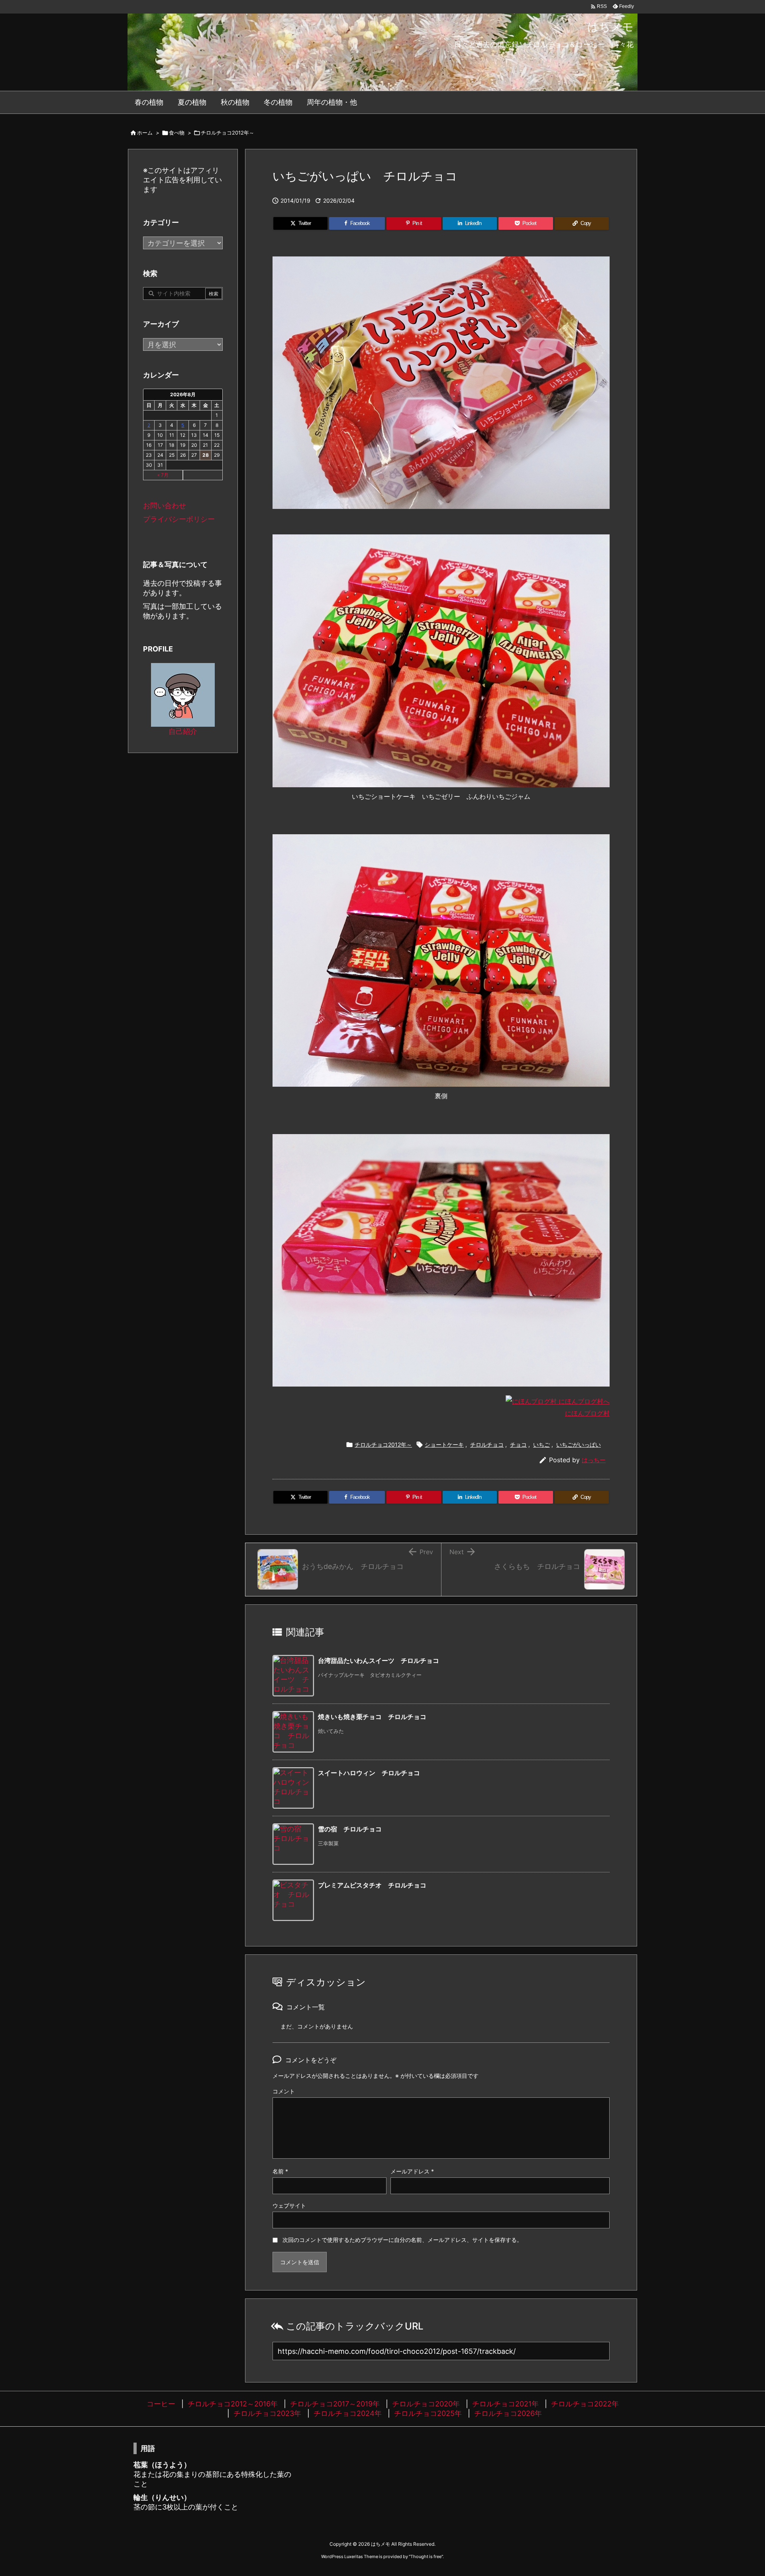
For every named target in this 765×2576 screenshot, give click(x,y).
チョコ (518, 1444)
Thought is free (426, 2556)
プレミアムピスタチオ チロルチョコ (372, 1885)
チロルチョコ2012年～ (228, 133)
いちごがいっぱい (579, 1444)
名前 (280, 2171)
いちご (541, 1444)
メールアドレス (412, 2171)
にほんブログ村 (587, 1413)
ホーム (145, 133)
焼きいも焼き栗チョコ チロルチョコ (372, 1717)
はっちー (594, 1460)
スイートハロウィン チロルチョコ (369, 1773)
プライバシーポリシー (179, 519)
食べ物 (177, 133)
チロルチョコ (487, 1444)
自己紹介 (183, 731)
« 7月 (163, 475)
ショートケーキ (444, 1444)
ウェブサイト (289, 2205)
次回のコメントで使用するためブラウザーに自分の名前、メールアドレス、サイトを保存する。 (402, 2240)
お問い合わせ (165, 506)
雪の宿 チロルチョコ (350, 1829)
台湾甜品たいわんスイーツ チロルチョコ (379, 1661)
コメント (284, 2091)
